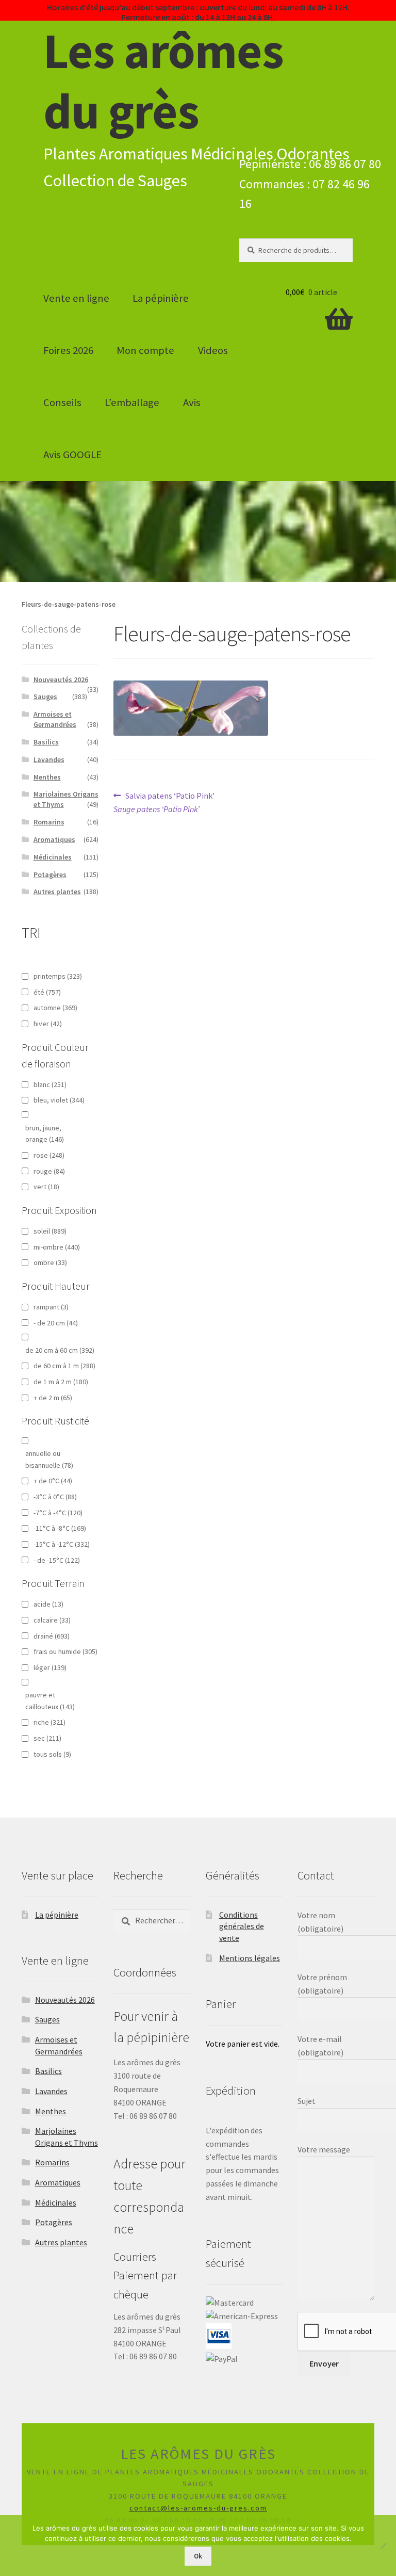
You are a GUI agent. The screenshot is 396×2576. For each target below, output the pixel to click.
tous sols (52, 1754)
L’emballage (132, 402)
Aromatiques (54, 839)
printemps (58, 976)
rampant (51, 1307)
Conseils (62, 402)
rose (49, 1155)
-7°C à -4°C (58, 1513)
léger (50, 1667)
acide (48, 1604)
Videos (213, 350)
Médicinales (53, 857)
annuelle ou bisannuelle (49, 1459)
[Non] (383, 2546)
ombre (50, 1262)
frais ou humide (65, 1651)
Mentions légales (250, 1958)
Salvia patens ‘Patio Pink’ (164, 802)
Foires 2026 (68, 350)
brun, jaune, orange (45, 1134)
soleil (50, 1231)
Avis (192, 402)
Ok (198, 2556)
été (47, 992)
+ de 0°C (53, 1481)
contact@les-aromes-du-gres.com (198, 2508)
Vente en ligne (76, 298)
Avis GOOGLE (72, 455)
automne (55, 1008)
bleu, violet (59, 1100)
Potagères (50, 874)
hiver (48, 1024)
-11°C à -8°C (60, 1528)
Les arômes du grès (163, 81)
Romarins (49, 822)
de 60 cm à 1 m (64, 1366)
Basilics (46, 742)
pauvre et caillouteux (50, 1701)
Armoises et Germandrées (55, 719)
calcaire (52, 1620)
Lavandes (49, 759)
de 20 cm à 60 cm (60, 1350)
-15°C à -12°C (62, 1544)
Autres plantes (57, 892)
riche (49, 1722)
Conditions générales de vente (242, 1926)
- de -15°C (57, 1560)
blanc (50, 1084)
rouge (49, 1171)
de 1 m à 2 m (61, 1382)
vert (46, 1187)
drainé (52, 1636)
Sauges (45, 696)
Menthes (47, 777)
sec (47, 1738)
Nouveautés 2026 (61, 679)
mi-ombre (57, 1247)
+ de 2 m (53, 1398)
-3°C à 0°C (55, 1497)
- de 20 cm (56, 1323)
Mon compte (145, 350)
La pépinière (161, 298)
